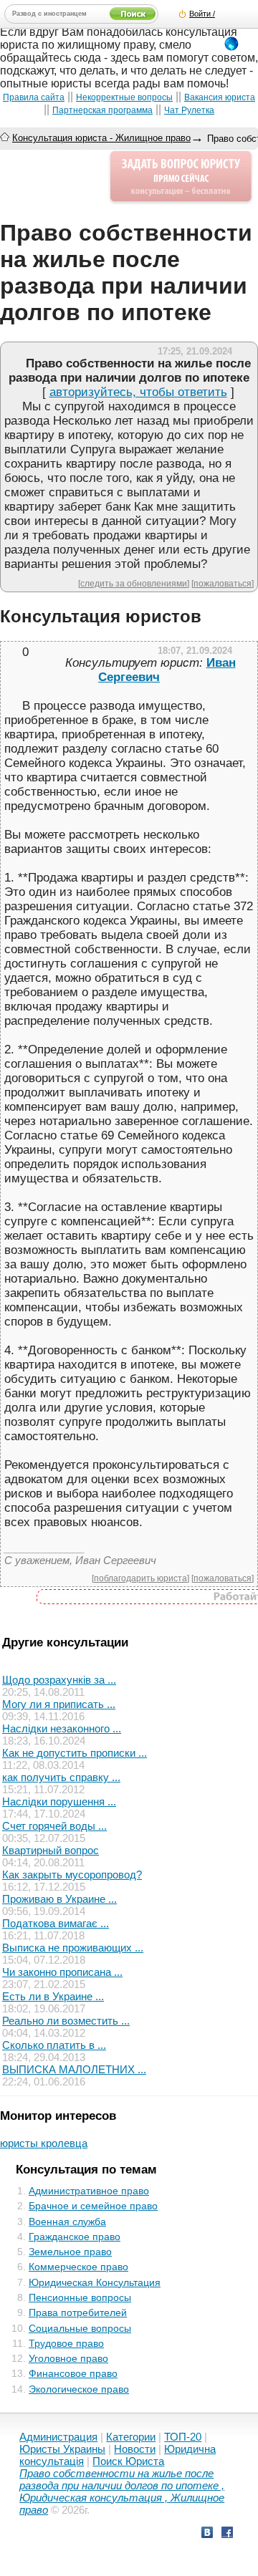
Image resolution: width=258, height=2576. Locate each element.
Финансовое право (73, 2373)
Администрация (58, 2437)
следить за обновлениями (134, 583)
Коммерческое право (78, 2267)
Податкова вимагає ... (56, 1923)
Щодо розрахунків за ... (59, 1680)
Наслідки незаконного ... (62, 1728)
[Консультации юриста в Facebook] (227, 2534)
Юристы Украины (62, 2449)
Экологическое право (79, 2389)
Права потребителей (78, 2312)
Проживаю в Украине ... (59, 1899)
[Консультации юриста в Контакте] (207, 2534)
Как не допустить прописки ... (75, 1753)
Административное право (89, 2191)
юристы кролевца (44, 2143)
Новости (135, 2449)
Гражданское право (75, 2237)
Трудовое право (66, 2343)
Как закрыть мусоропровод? (72, 1875)
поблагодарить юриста (140, 1578)
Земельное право (70, 2252)
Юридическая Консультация (95, 2282)
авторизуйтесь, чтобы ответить (138, 392)
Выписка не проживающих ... (73, 1948)
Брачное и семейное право (93, 2206)
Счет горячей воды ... (54, 1826)
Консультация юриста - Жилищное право (101, 138)
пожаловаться (223, 583)
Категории (131, 2437)
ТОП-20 (183, 2437)
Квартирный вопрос (51, 1850)
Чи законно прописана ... (62, 1972)
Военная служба (67, 2222)
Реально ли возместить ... (66, 2021)
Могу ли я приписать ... (59, 1704)
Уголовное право (68, 2358)
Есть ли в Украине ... (53, 1996)
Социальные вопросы (80, 2328)
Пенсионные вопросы (80, 2297)
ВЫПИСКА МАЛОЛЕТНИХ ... (74, 2069)
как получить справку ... (61, 1777)
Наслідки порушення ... (59, 1801)
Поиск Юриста (128, 2461)
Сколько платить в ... (54, 2045)
